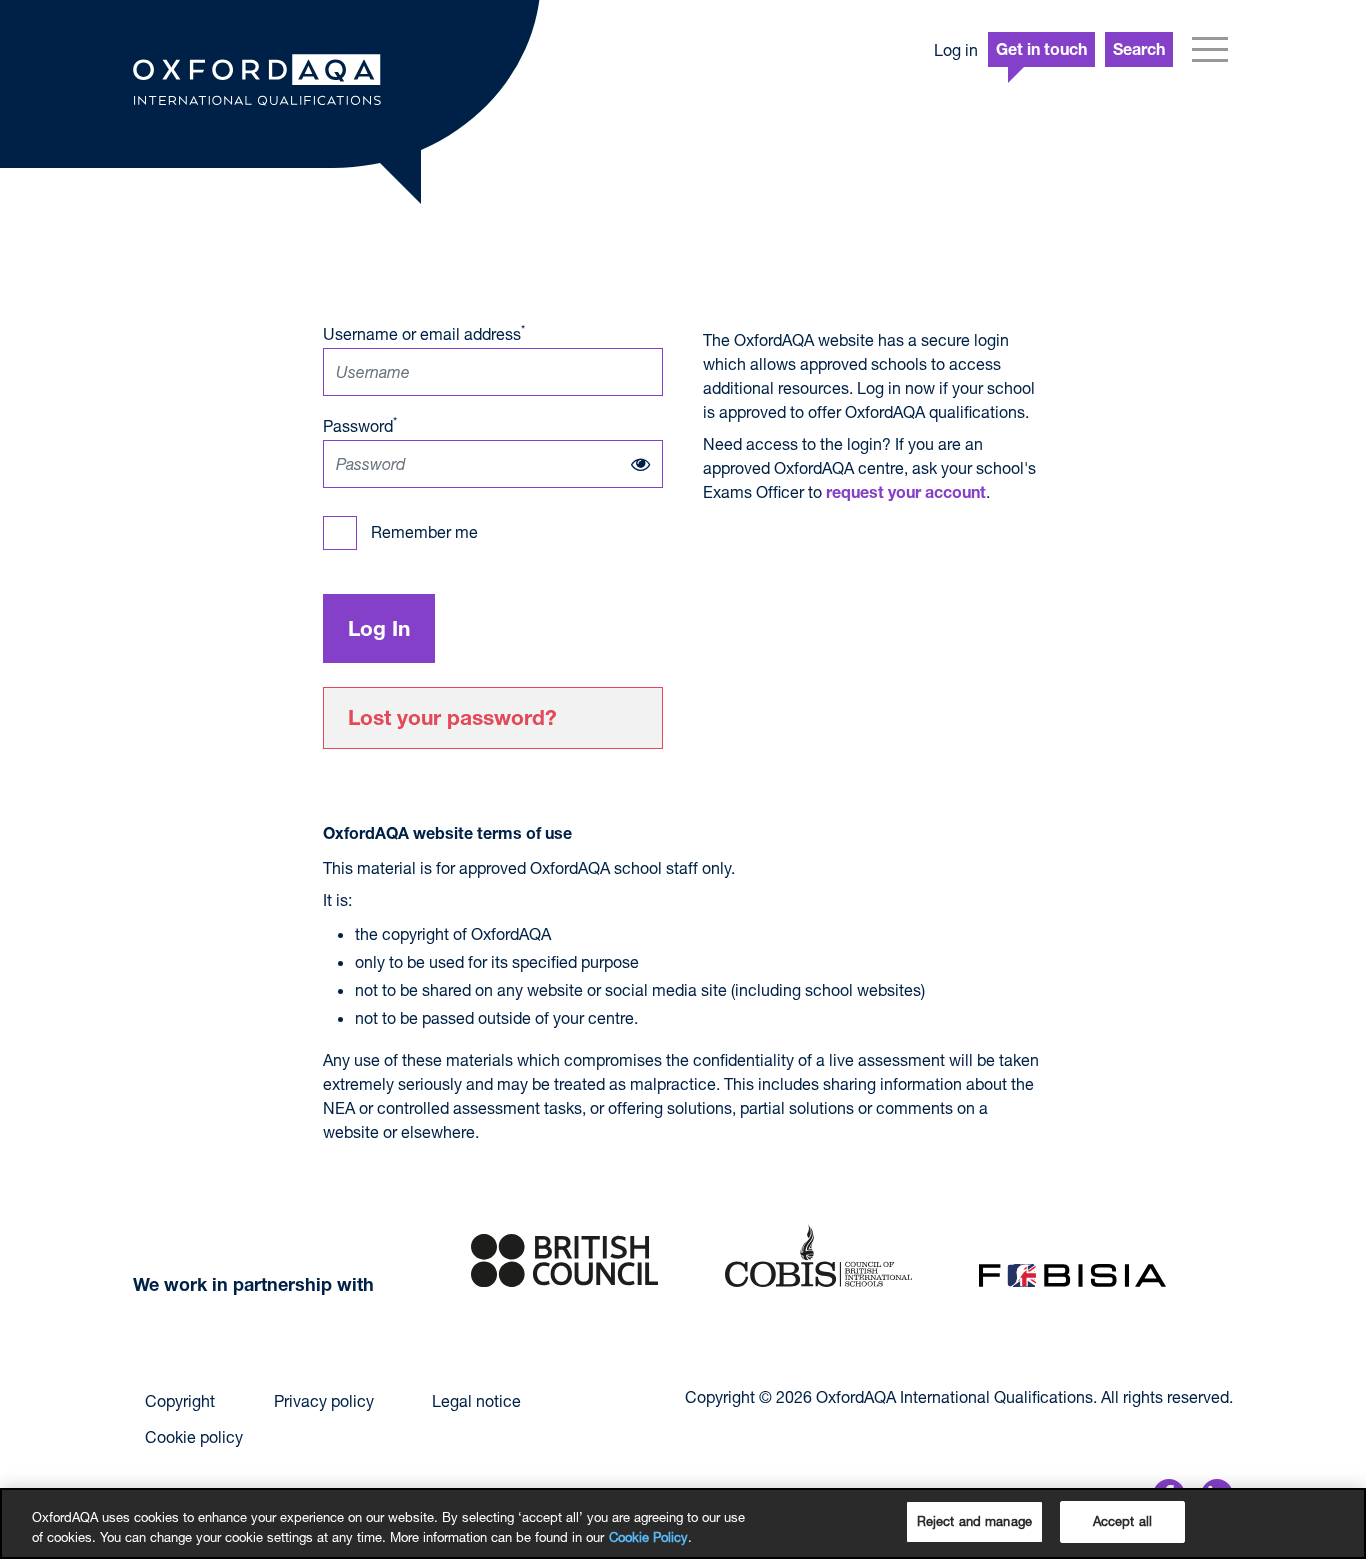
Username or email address (424, 332)
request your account (906, 495)
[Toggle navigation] (1210, 49)
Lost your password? (452, 720)
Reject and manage (974, 1521)
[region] (683, 1523)
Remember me (424, 531)
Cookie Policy (648, 1537)
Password (360, 424)
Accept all (1122, 1521)
